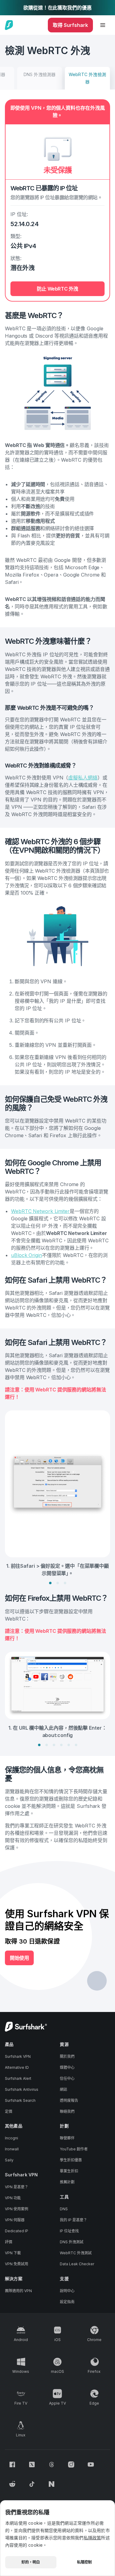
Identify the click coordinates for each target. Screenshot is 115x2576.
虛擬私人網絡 (83, 778)
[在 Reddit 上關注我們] (12, 2484)
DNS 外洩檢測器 (40, 74)
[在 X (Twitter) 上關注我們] (32, 2464)
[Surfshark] (9, 25)
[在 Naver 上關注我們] (52, 2484)
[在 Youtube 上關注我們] (91, 2464)
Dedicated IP (17, 2231)
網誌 (63, 2089)
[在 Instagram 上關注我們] (71, 2464)
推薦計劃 (67, 2182)
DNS (64, 2209)
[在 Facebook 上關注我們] (12, 2464)
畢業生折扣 (69, 2171)
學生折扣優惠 (71, 2160)
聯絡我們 (67, 2111)
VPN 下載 (13, 2253)
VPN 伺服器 (15, 2220)
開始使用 (19, 1958)
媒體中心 (67, 2067)
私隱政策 (92, 2538)
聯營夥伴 (67, 2138)
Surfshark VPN (18, 2056)
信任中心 (67, 2078)
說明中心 (67, 2291)
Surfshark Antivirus (22, 2089)
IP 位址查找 (69, 2231)
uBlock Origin (27, 1255)
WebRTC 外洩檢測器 (87, 78)
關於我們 (67, 2056)
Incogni (11, 2138)
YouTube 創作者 (74, 2149)
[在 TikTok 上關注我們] (32, 2484)
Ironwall (12, 2149)
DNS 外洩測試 (72, 2242)
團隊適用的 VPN (18, 2291)
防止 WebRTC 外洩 (57, 289)
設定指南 (67, 2302)
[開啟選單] (103, 25)
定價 (9, 2111)
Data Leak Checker (77, 2264)
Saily (9, 2160)
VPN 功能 (13, 2198)
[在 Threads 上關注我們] (52, 2464)
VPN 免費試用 (17, 2264)
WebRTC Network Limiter (40, 1211)
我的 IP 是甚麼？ (73, 2220)
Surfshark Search (20, 2100)
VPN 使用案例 (17, 2209)
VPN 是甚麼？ (17, 2187)
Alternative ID (17, 2067)
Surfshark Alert (18, 2078)
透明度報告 (69, 2100)
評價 (9, 2242)
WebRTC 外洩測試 (76, 2253)
